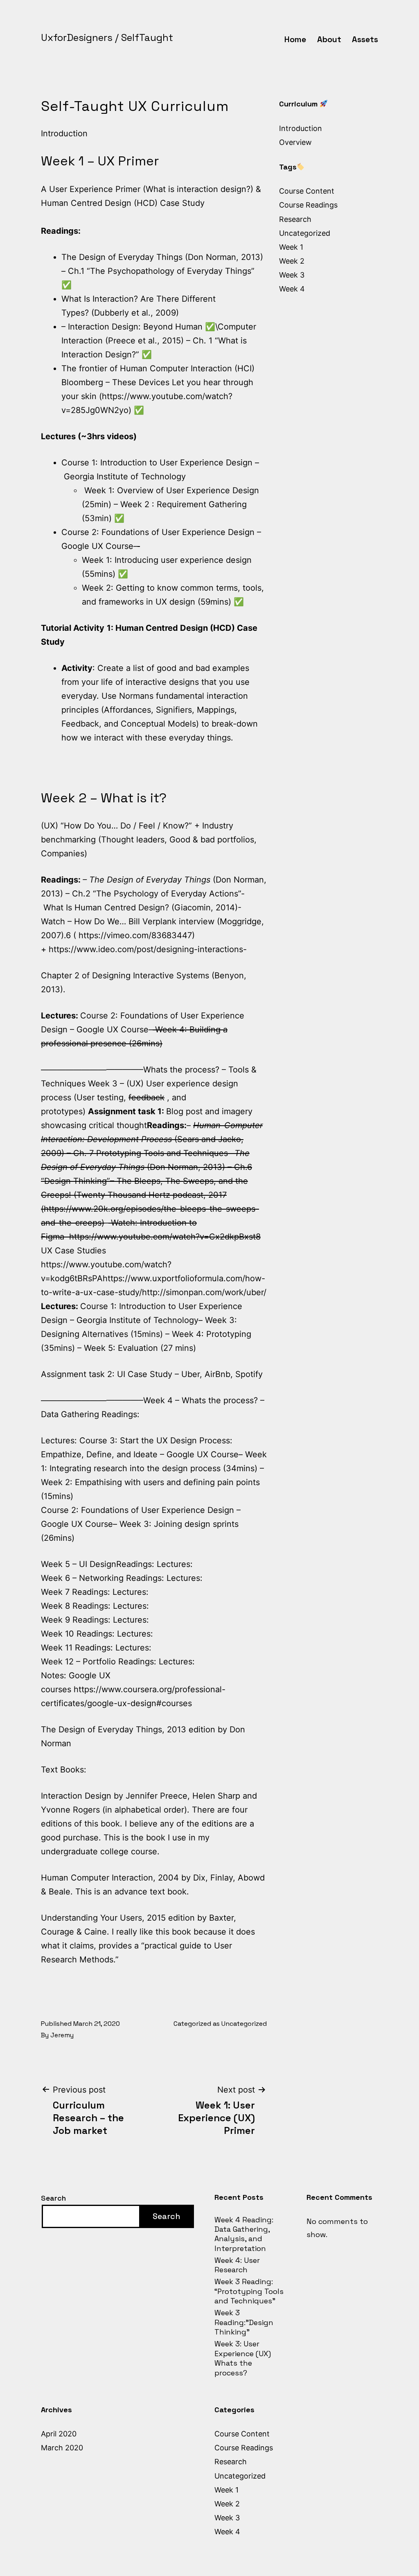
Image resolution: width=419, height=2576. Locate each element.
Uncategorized (244, 2024)
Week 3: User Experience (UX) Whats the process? (243, 2358)
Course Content (307, 191)
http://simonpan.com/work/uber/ (204, 1292)
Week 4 (292, 289)
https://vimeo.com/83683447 (135, 935)
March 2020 (62, 2448)
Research (295, 219)
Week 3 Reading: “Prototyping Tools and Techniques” (249, 2291)
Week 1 (291, 247)
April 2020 (59, 2434)
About (329, 39)
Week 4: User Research (237, 2265)
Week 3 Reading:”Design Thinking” (244, 2322)
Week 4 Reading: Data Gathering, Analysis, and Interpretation (244, 2234)
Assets (365, 39)
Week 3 (292, 275)
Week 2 (292, 261)
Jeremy (62, 2035)
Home (295, 39)
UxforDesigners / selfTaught (107, 37)
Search (53, 2198)
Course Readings (308, 205)
